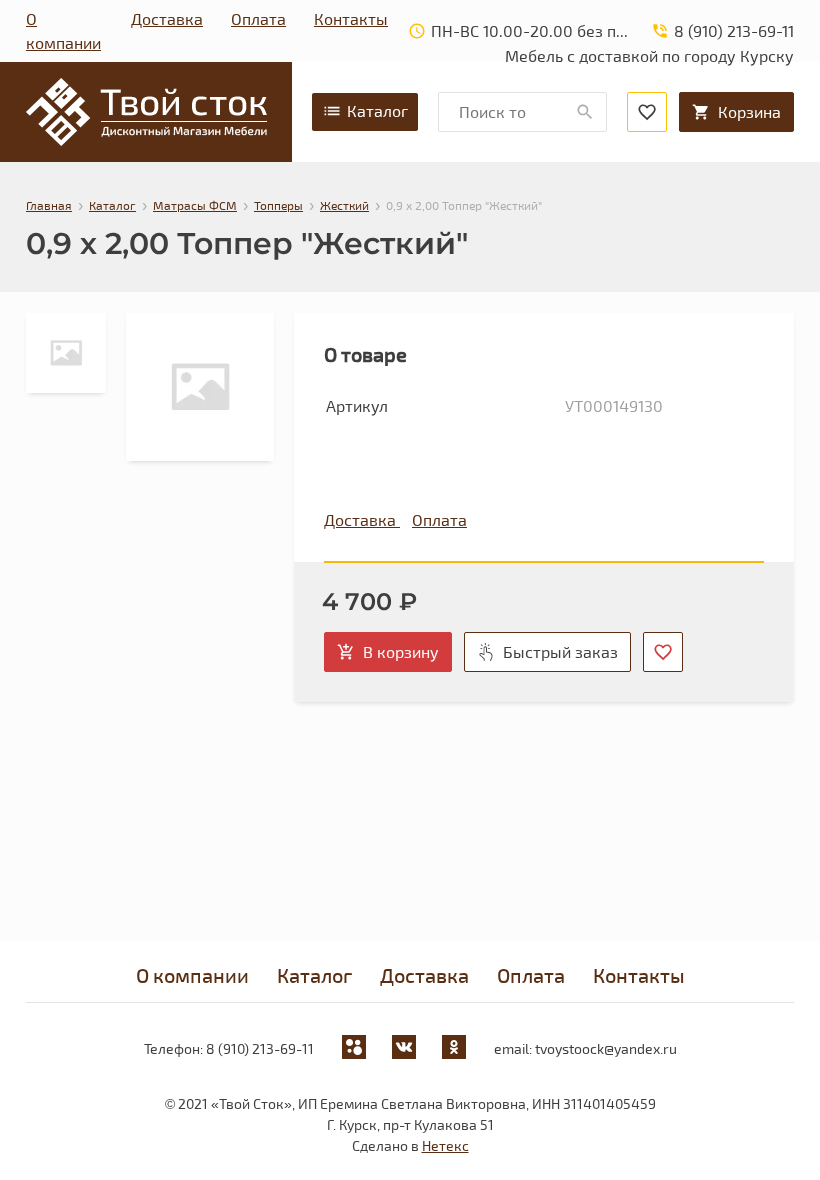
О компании (63, 30)
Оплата (258, 18)
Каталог (377, 110)
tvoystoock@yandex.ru (606, 1048)
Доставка (167, 18)
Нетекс (445, 1145)
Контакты (351, 18)
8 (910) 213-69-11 (260, 1048)
